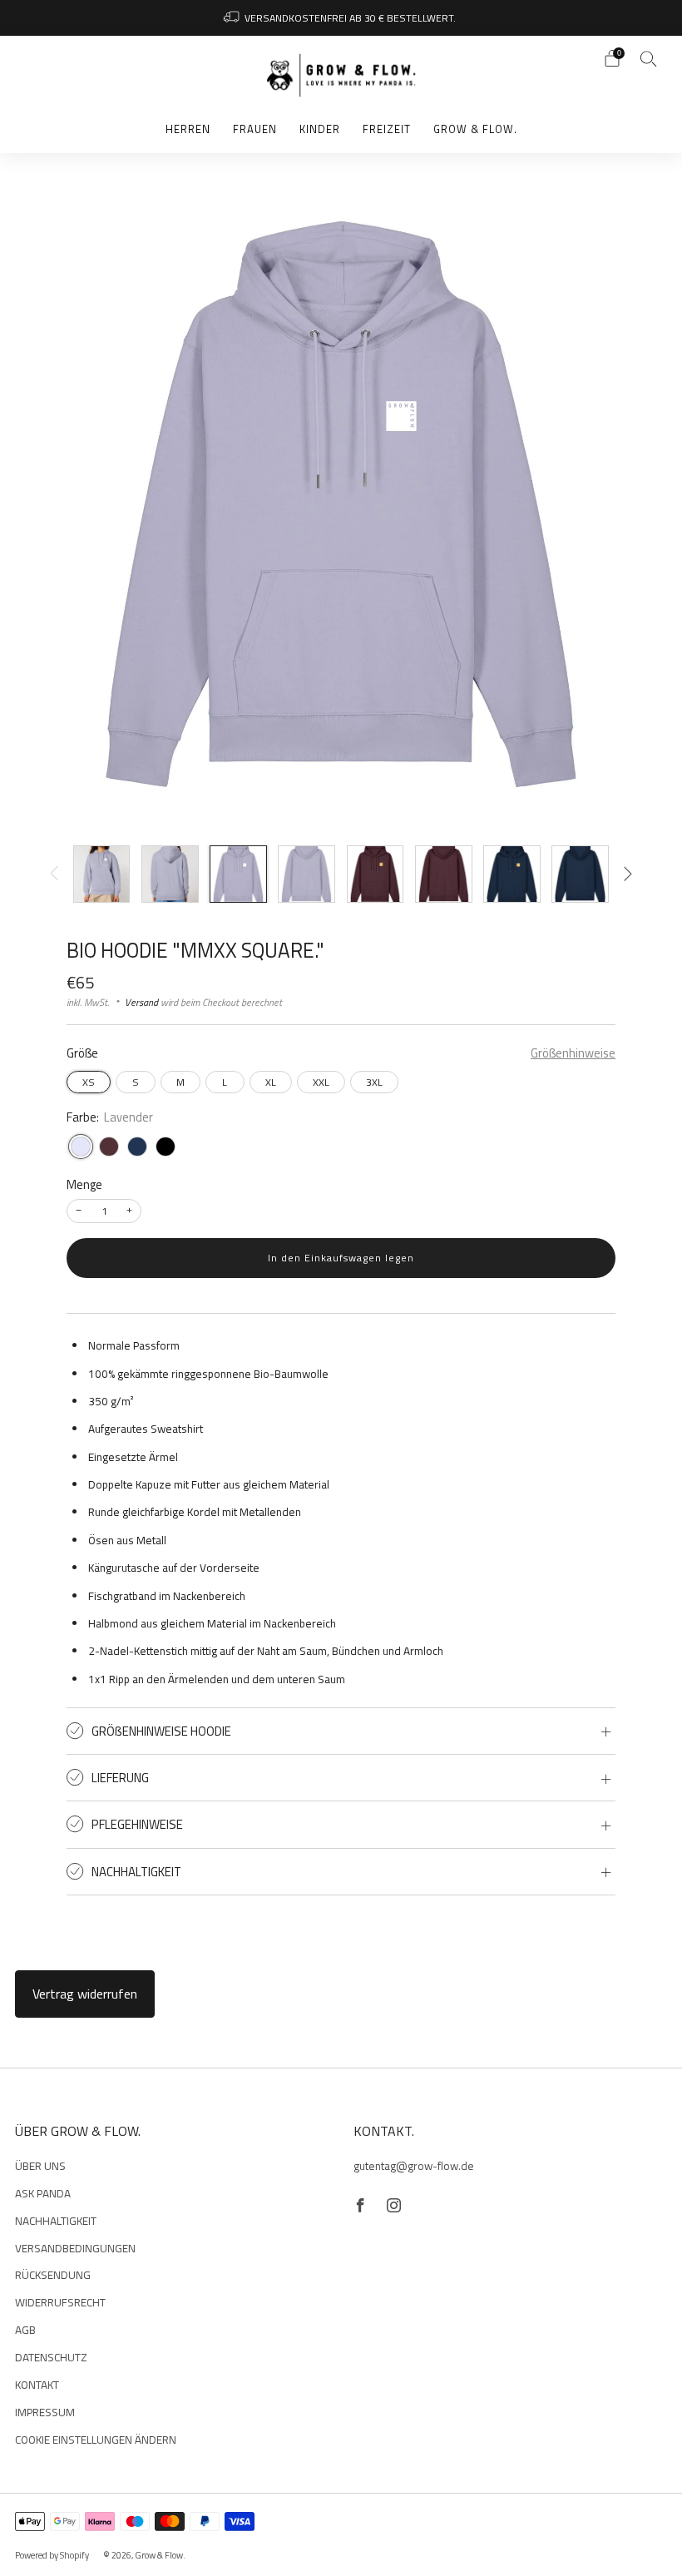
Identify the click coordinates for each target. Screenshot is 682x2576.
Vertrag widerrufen (85, 1994)
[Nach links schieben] (54, 874)
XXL (321, 1082)
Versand (141, 1002)
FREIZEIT (387, 129)
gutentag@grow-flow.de (414, 2166)
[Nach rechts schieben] (628, 874)
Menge (84, 1184)
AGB (25, 2330)
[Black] (166, 1147)
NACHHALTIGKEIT (56, 2221)
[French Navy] (137, 1147)
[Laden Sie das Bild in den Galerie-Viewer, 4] (306, 874)
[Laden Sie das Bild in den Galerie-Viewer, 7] (512, 874)
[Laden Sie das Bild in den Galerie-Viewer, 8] (580, 874)
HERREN (188, 129)
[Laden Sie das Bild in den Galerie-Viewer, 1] (102, 874)
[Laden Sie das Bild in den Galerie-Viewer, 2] (170, 874)
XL (271, 1082)
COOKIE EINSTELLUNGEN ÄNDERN (96, 2440)
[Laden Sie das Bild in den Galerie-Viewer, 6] (444, 874)
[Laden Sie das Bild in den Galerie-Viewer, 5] (376, 874)
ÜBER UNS (40, 2166)
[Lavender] (81, 1147)
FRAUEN (255, 129)
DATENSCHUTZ (51, 2357)
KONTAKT (37, 2385)
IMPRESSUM (45, 2412)
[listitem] (341, 18)
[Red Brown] (109, 1147)
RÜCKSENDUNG (53, 2275)
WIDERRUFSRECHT (60, 2302)
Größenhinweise (573, 1054)
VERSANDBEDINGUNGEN (75, 2248)
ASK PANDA (43, 2193)
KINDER (320, 129)
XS (89, 1082)
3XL (374, 1082)
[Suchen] (649, 58)
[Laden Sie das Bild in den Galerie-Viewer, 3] (238, 874)
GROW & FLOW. (475, 129)
